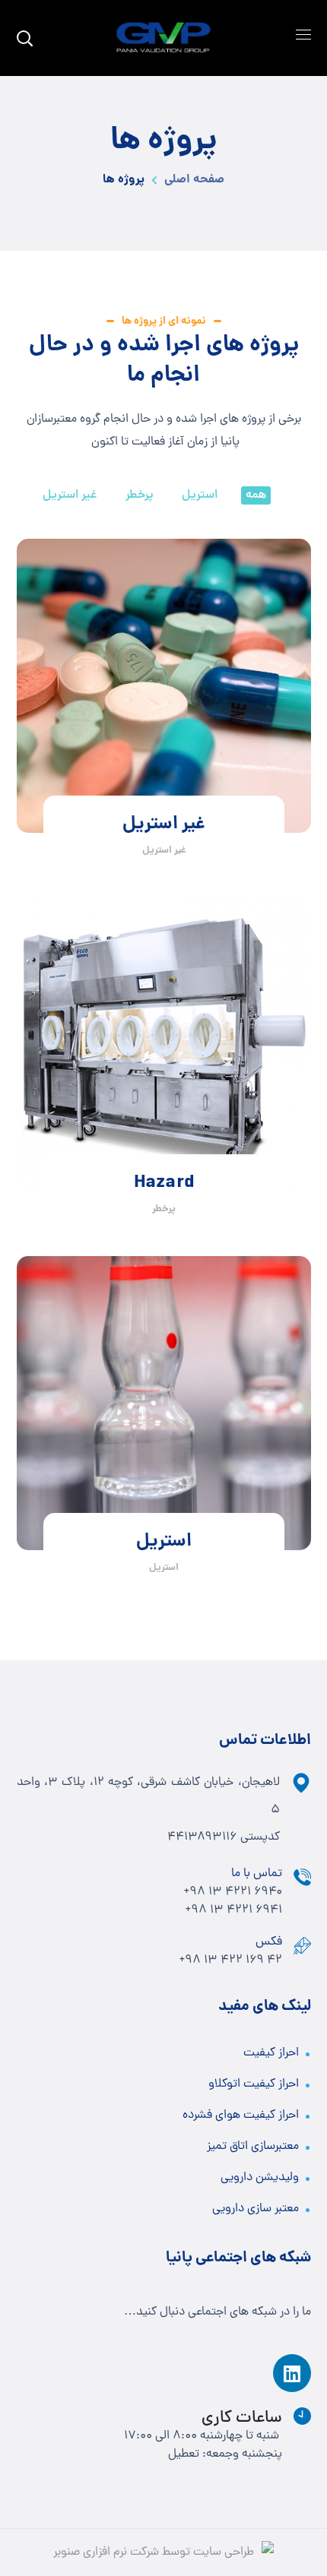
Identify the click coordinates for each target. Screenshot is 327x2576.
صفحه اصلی (194, 180)
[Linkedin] (292, 2373)
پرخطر (140, 495)
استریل (200, 495)
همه (256, 495)
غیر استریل (70, 495)
